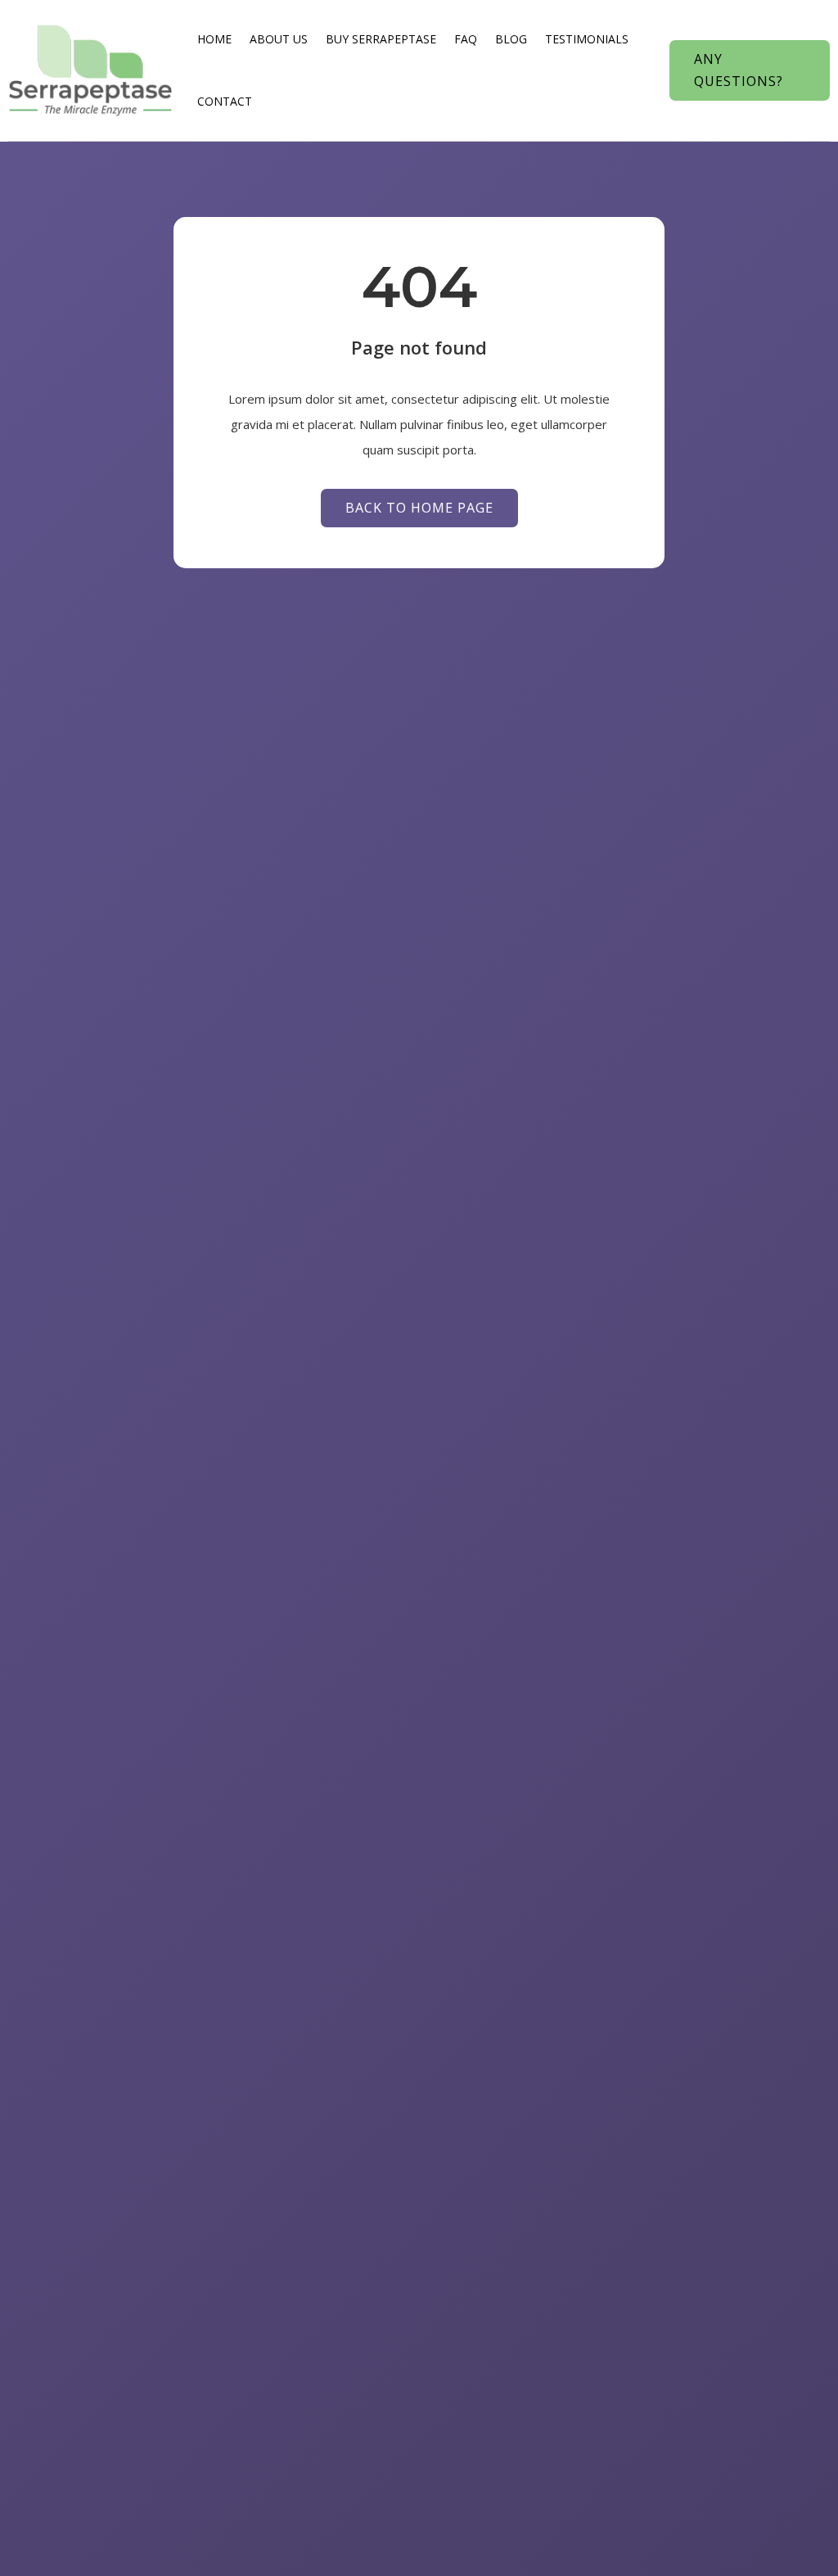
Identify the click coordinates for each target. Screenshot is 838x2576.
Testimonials (587, 39)
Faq (466, 39)
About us (279, 39)
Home (214, 39)
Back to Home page (419, 508)
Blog (511, 39)
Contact (225, 101)
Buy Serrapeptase (381, 39)
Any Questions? (739, 70)
